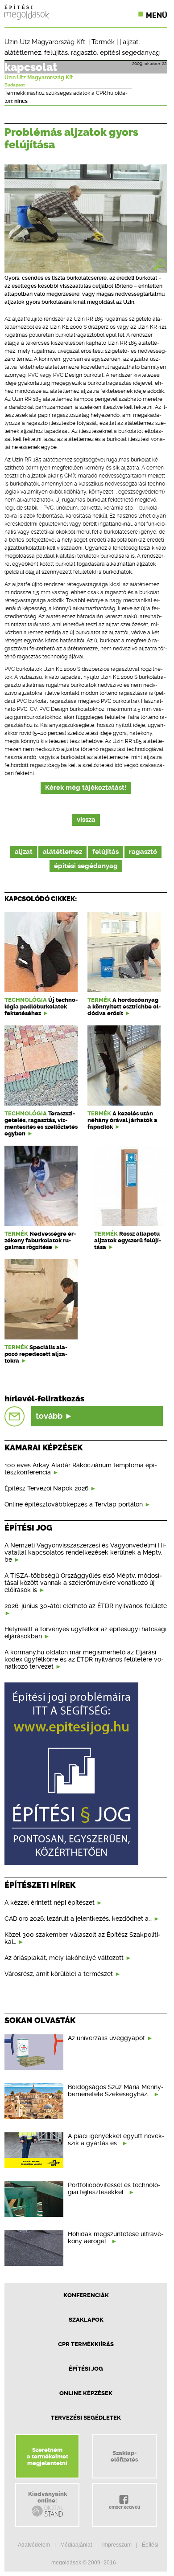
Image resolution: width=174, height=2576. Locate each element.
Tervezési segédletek (86, 2418)
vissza (86, 820)
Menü (157, 15)
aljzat (130, 42)
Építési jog (86, 2369)
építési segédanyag (130, 53)
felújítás (56, 53)
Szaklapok (86, 2320)
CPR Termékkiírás (86, 2344)
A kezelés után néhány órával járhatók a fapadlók (122, 1120)
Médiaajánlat (76, 2545)
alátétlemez (23, 53)
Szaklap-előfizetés (124, 2456)
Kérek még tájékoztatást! (86, 788)
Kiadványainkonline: (48, 2497)
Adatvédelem (34, 2545)
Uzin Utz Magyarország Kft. (46, 42)
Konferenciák (86, 2295)
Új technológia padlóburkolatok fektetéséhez (41, 1006)
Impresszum (117, 2545)
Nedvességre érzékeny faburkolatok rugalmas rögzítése (40, 1240)
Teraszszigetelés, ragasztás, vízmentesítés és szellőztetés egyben (41, 1123)
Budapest (15, 85)
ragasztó (84, 53)
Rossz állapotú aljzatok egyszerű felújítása (128, 1240)
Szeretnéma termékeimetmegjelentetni (48, 2456)
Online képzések (86, 2393)
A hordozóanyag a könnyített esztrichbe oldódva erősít (124, 1006)
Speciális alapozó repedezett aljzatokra (36, 1354)
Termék (103, 42)
